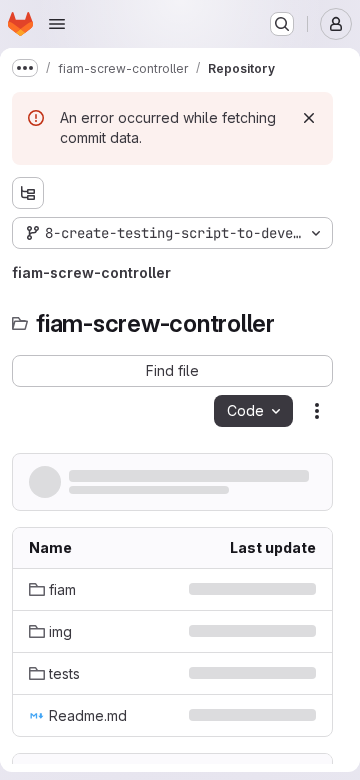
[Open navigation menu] (57, 24)
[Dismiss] (309, 118)
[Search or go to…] (282, 24)
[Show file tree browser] (28, 193)
